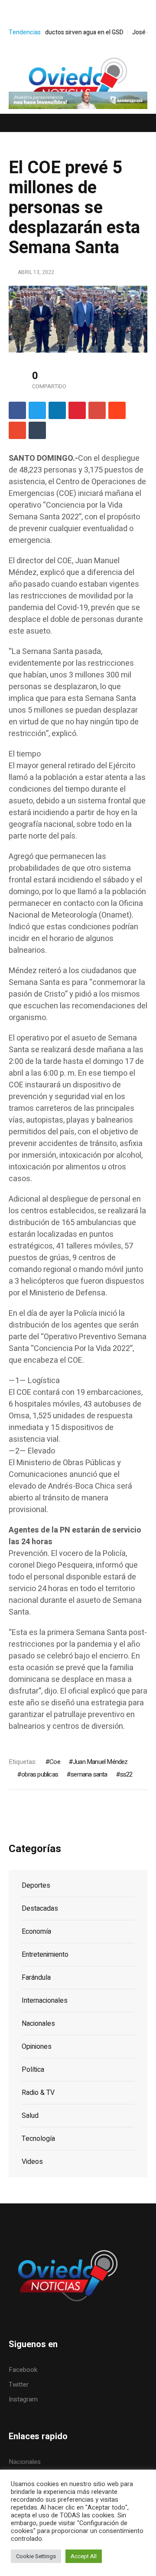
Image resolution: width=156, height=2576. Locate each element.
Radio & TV (38, 2093)
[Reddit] (117, 410)
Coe (55, 1762)
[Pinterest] (77, 410)
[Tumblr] (37, 430)
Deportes (36, 1886)
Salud (30, 2116)
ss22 (126, 1774)
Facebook (23, 2370)
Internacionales (45, 2001)
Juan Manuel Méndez (100, 1762)
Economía (36, 1932)
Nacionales (38, 2024)
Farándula (36, 1978)
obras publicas (40, 1774)
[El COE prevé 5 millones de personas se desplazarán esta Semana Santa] (78, 319)
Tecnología (38, 2139)
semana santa (89, 1774)
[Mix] (17, 430)
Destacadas (40, 1909)
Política (33, 2070)
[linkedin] (57, 410)
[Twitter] (37, 410)
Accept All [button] (84, 2556)
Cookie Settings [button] (36, 2556)
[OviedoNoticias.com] (78, 83)
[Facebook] (17, 410)
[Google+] (97, 410)
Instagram (23, 2399)
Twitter (19, 2384)
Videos (32, 2162)
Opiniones (37, 2047)
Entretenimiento (45, 1955)
